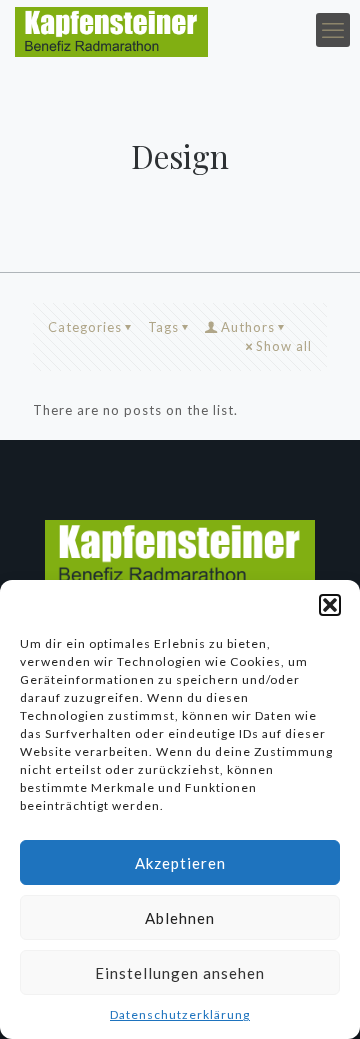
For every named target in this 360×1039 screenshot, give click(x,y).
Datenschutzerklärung (180, 1014)
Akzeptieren (180, 863)
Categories (85, 327)
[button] (330, 605)
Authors (248, 327)
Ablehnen (180, 918)
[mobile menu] (333, 30)
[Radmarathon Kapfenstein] (111, 30)
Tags (163, 327)
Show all (284, 346)
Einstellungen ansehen (180, 973)
